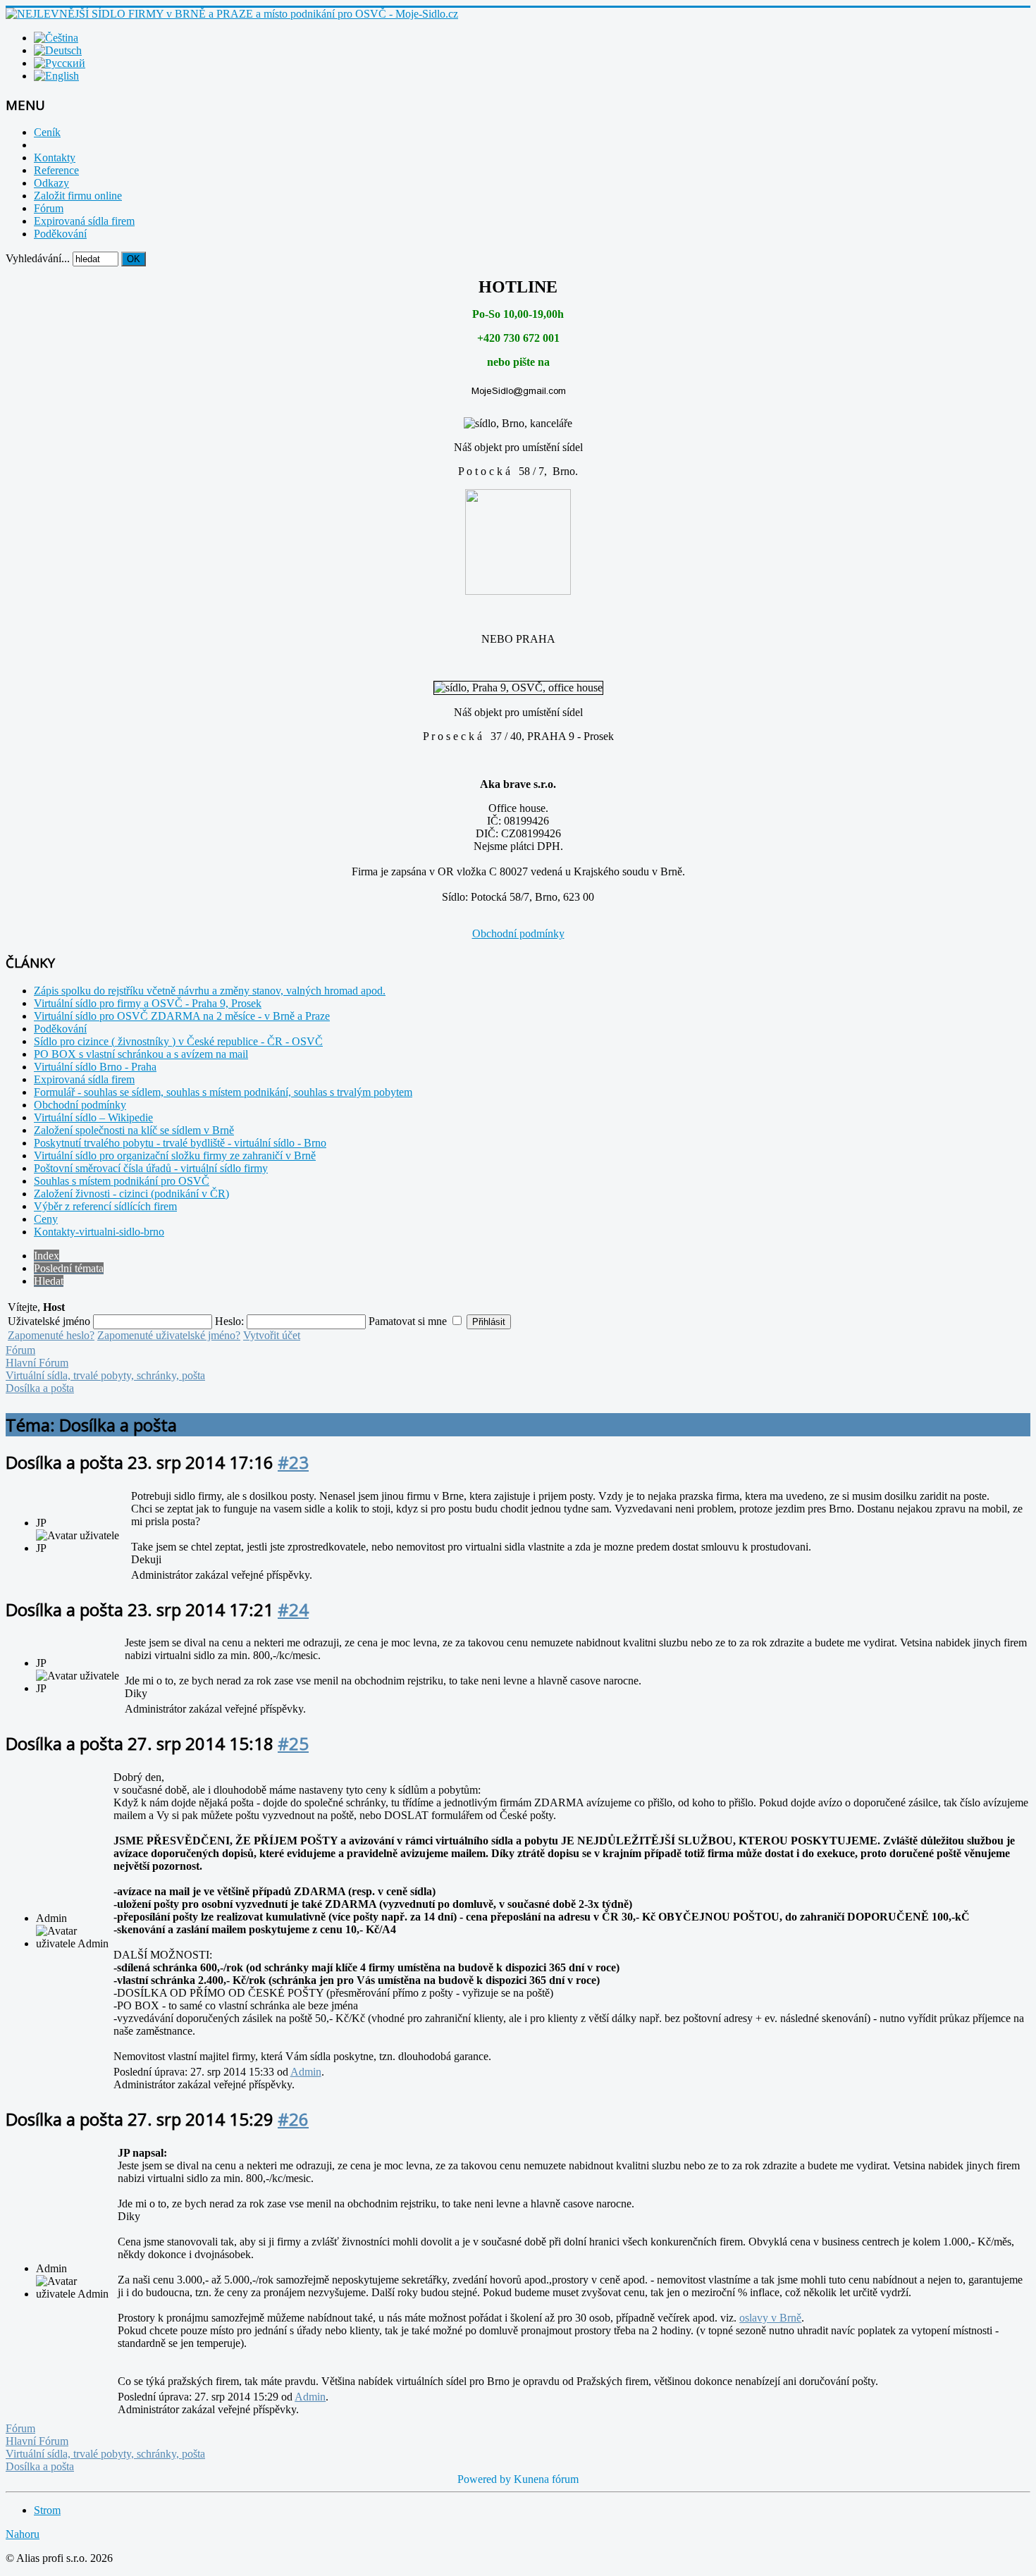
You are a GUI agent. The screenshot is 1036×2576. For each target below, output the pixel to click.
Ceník (47, 132)
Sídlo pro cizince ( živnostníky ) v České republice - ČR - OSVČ (178, 1041)
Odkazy (51, 183)
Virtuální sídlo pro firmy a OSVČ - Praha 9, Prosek (148, 1003)
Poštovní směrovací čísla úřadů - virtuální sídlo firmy (151, 1168)
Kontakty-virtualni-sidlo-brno (99, 1232)
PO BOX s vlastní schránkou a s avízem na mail (141, 1054)
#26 (293, 2119)
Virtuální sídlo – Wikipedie (93, 1117)
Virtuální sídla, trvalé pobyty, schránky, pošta (105, 1375)
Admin (306, 2072)
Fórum (49, 208)
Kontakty (55, 158)
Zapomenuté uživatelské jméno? (169, 1335)
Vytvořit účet (272, 1335)
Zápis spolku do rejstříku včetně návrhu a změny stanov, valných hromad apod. (210, 991)
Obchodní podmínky (518, 933)
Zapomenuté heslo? (51, 1335)
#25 (293, 1743)
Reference (56, 170)
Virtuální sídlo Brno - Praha (95, 1067)
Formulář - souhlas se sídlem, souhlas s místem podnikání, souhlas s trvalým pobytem (223, 1092)
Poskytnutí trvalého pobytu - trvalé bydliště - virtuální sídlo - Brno (180, 1143)
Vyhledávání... (38, 258)
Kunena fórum (546, 2479)
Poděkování (60, 234)
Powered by (484, 2479)
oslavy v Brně (770, 2318)
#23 (293, 1462)
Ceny (46, 1219)
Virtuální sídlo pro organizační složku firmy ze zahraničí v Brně (175, 1155)
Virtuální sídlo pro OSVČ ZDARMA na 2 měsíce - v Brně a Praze (182, 1016)
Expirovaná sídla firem (84, 221)
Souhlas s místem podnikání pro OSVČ (122, 1181)
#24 (293, 1609)
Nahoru (23, 2534)
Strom (47, 2510)
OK (134, 259)
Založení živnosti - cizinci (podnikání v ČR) (131, 1194)
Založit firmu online (78, 196)
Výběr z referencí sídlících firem (105, 1206)
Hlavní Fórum (37, 1363)
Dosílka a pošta (40, 1388)
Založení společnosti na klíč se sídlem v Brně (134, 1130)
